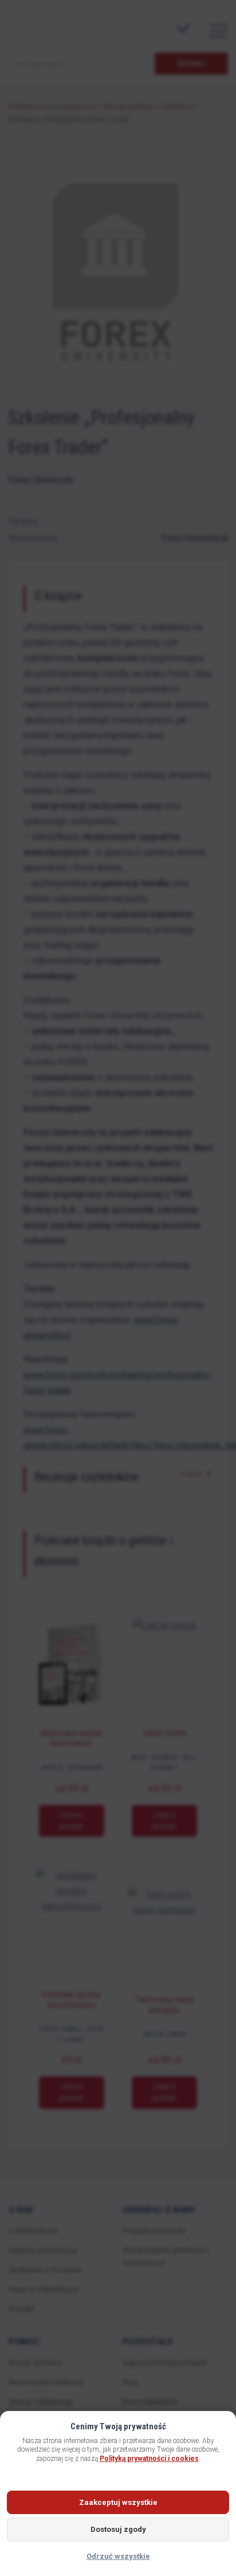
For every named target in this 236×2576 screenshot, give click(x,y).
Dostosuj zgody (118, 2529)
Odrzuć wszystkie (118, 2556)
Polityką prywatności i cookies (149, 2459)
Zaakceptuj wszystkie (118, 2502)
